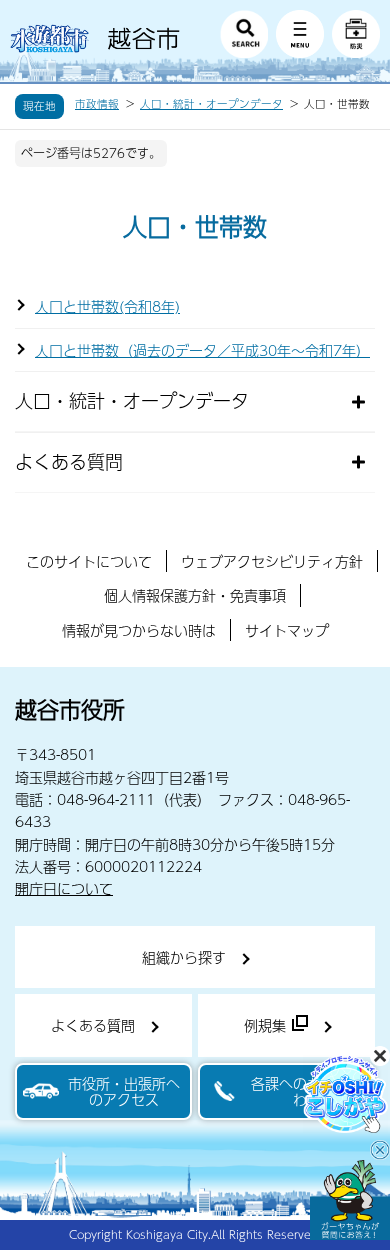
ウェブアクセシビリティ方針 (272, 561)
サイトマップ (287, 630)
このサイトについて (89, 561)
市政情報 (97, 104)
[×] (350, 1200)
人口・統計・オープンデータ (211, 104)
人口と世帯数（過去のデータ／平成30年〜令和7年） (202, 350)
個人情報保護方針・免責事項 (195, 595)
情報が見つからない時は (139, 630)
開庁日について (64, 888)
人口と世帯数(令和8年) (107, 306)
